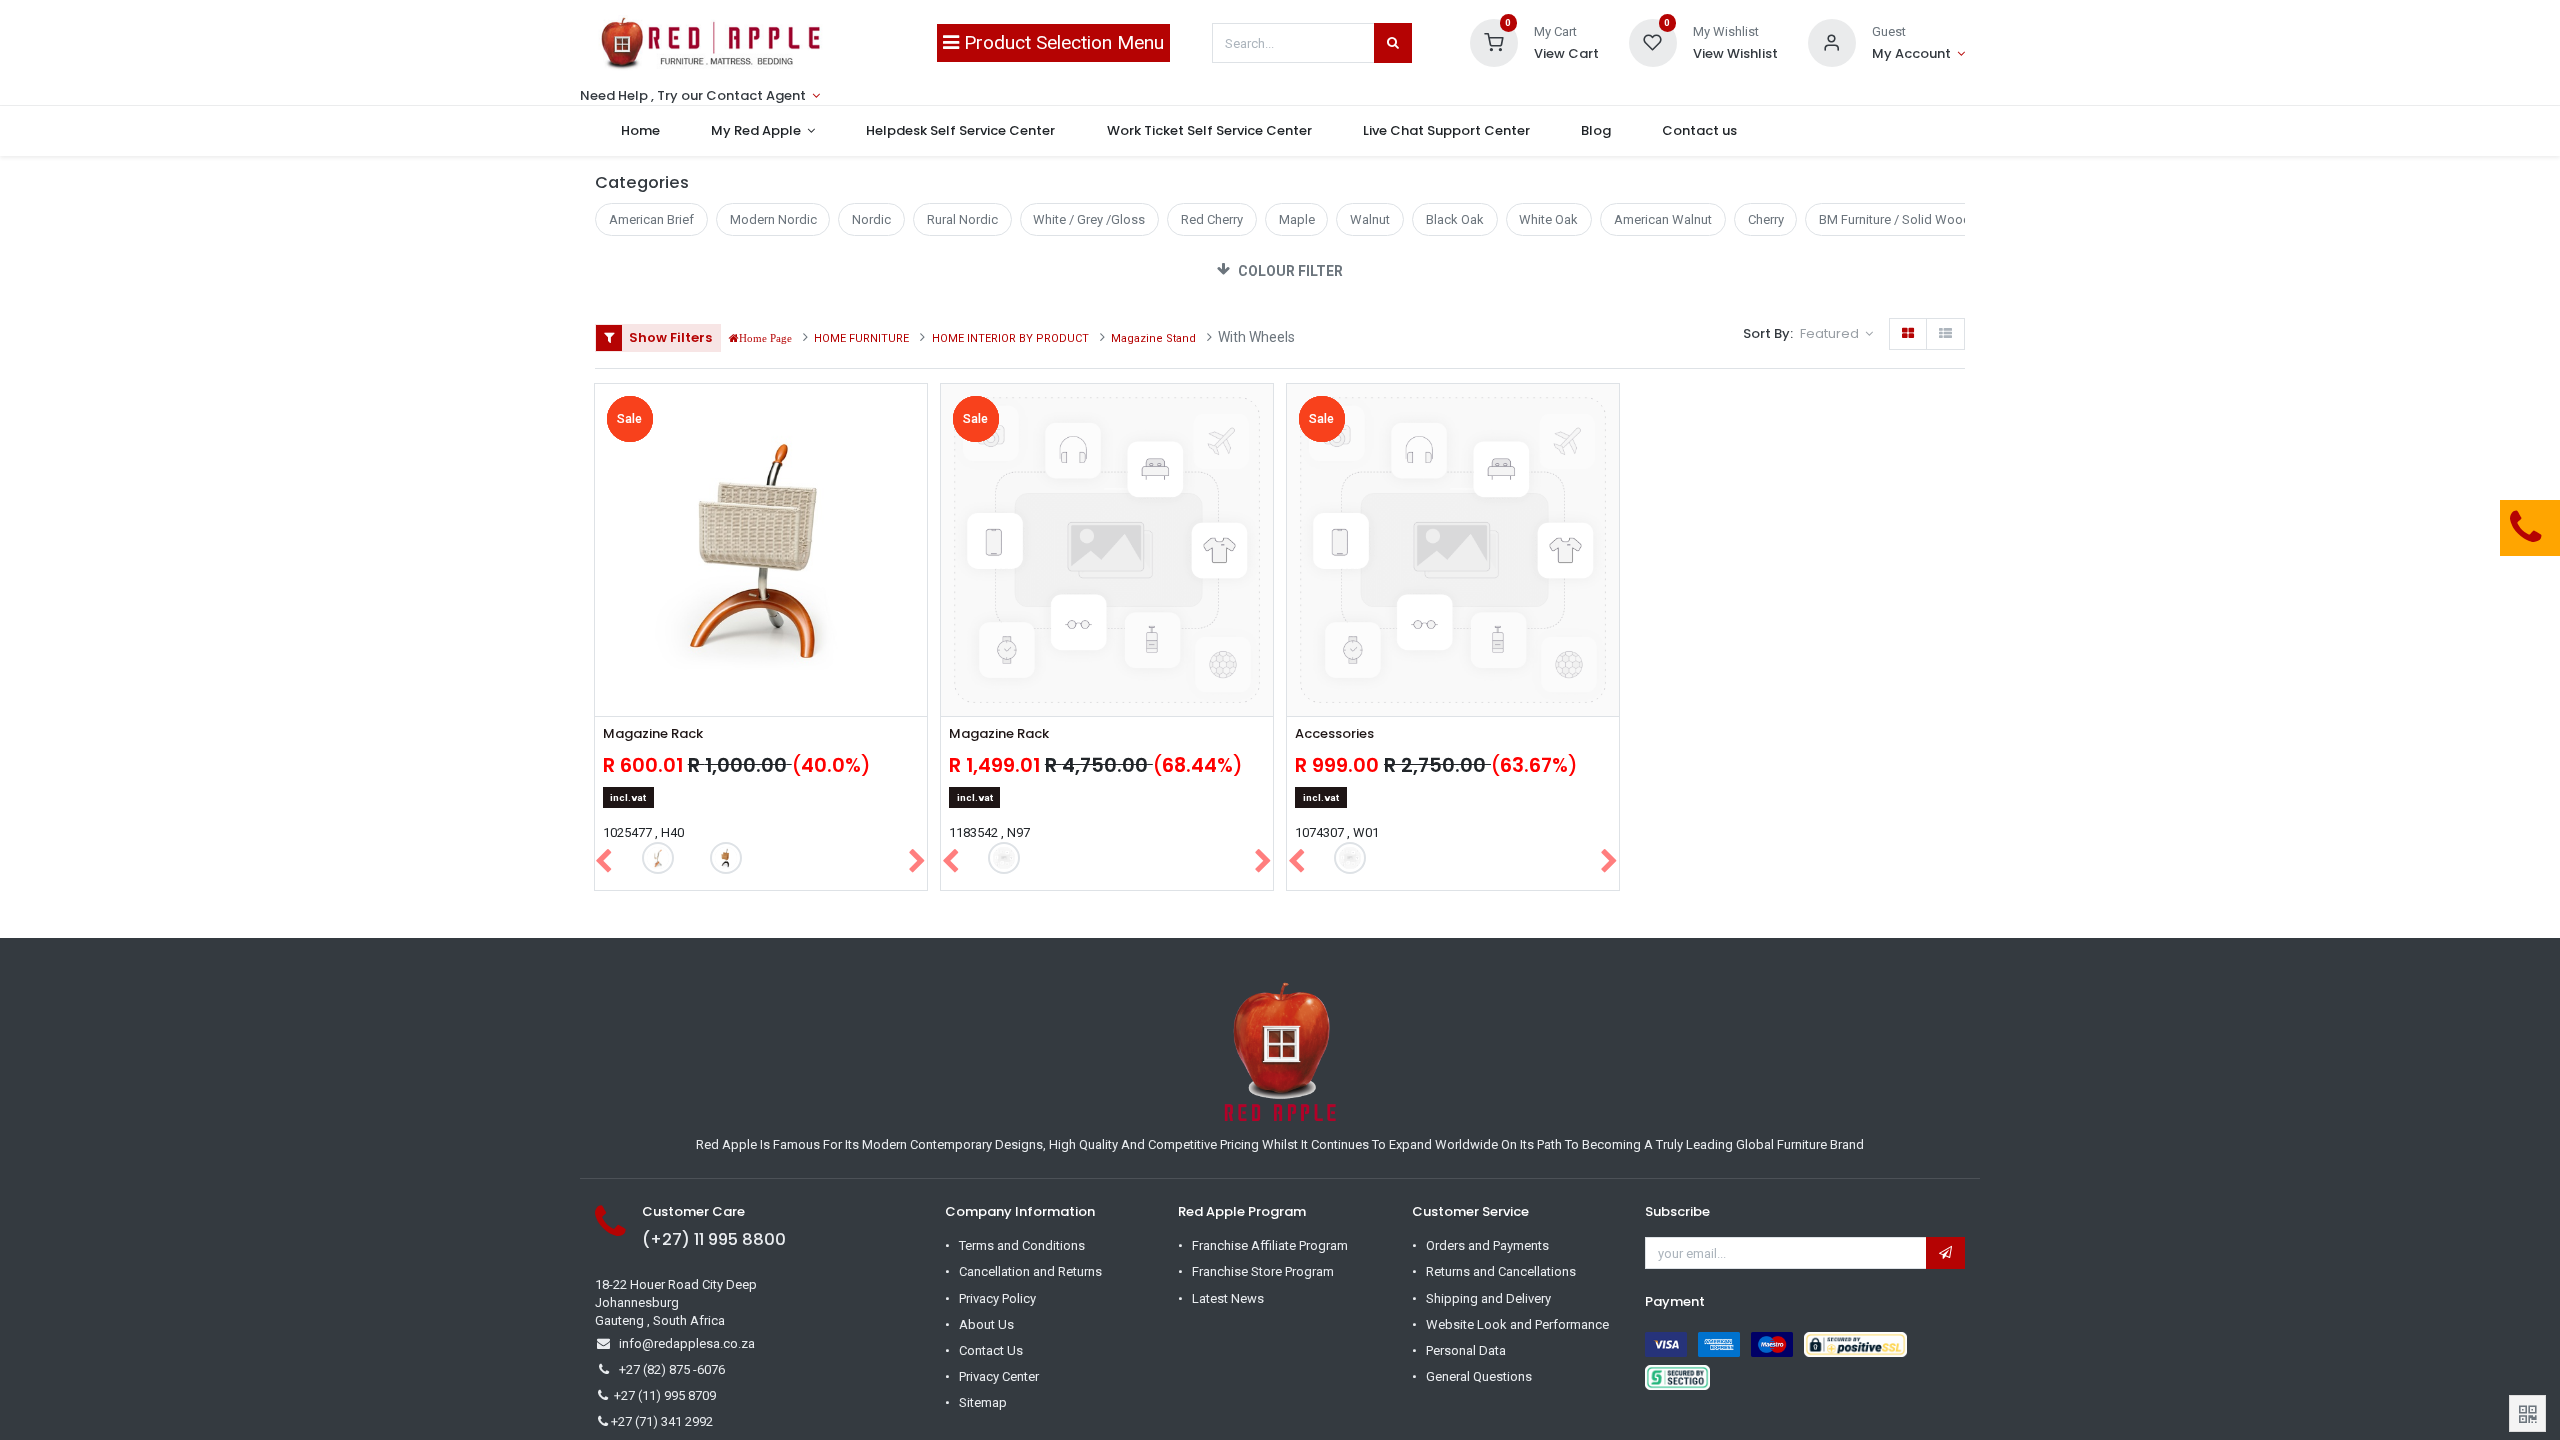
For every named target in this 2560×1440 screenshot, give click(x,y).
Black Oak (1455, 219)
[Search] (1393, 43)
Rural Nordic (962, 219)
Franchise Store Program (1263, 1271)
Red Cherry (1212, 219)
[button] (1836, 334)
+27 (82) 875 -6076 (672, 1369)
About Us (986, 1324)
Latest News (1228, 1298)
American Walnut (1663, 219)
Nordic (871, 219)
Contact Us (991, 1350)
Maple (1297, 219)
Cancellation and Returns (1030, 1271)
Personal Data (1466, 1350)
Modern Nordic (773, 219)
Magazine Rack (653, 734)
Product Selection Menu (1061, 42)
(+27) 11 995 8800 (714, 1239)
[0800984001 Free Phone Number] (2425, 528)
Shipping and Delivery (1488, 1298)
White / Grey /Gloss (1089, 219)
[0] (1494, 41)
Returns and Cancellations (1501, 1271)
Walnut (1370, 219)
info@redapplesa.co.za (687, 1343)
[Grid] (1908, 334)
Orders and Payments (1487, 1245)
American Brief (651, 219)
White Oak (1548, 219)
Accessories (1334, 734)
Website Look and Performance (1517, 1324)
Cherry (1766, 219)
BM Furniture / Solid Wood (1895, 219)
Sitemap (983, 1402)
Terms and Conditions (1022, 1245)
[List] (1945, 334)
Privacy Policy (997, 1298)
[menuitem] (640, 131)
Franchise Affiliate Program (1270, 1245)
